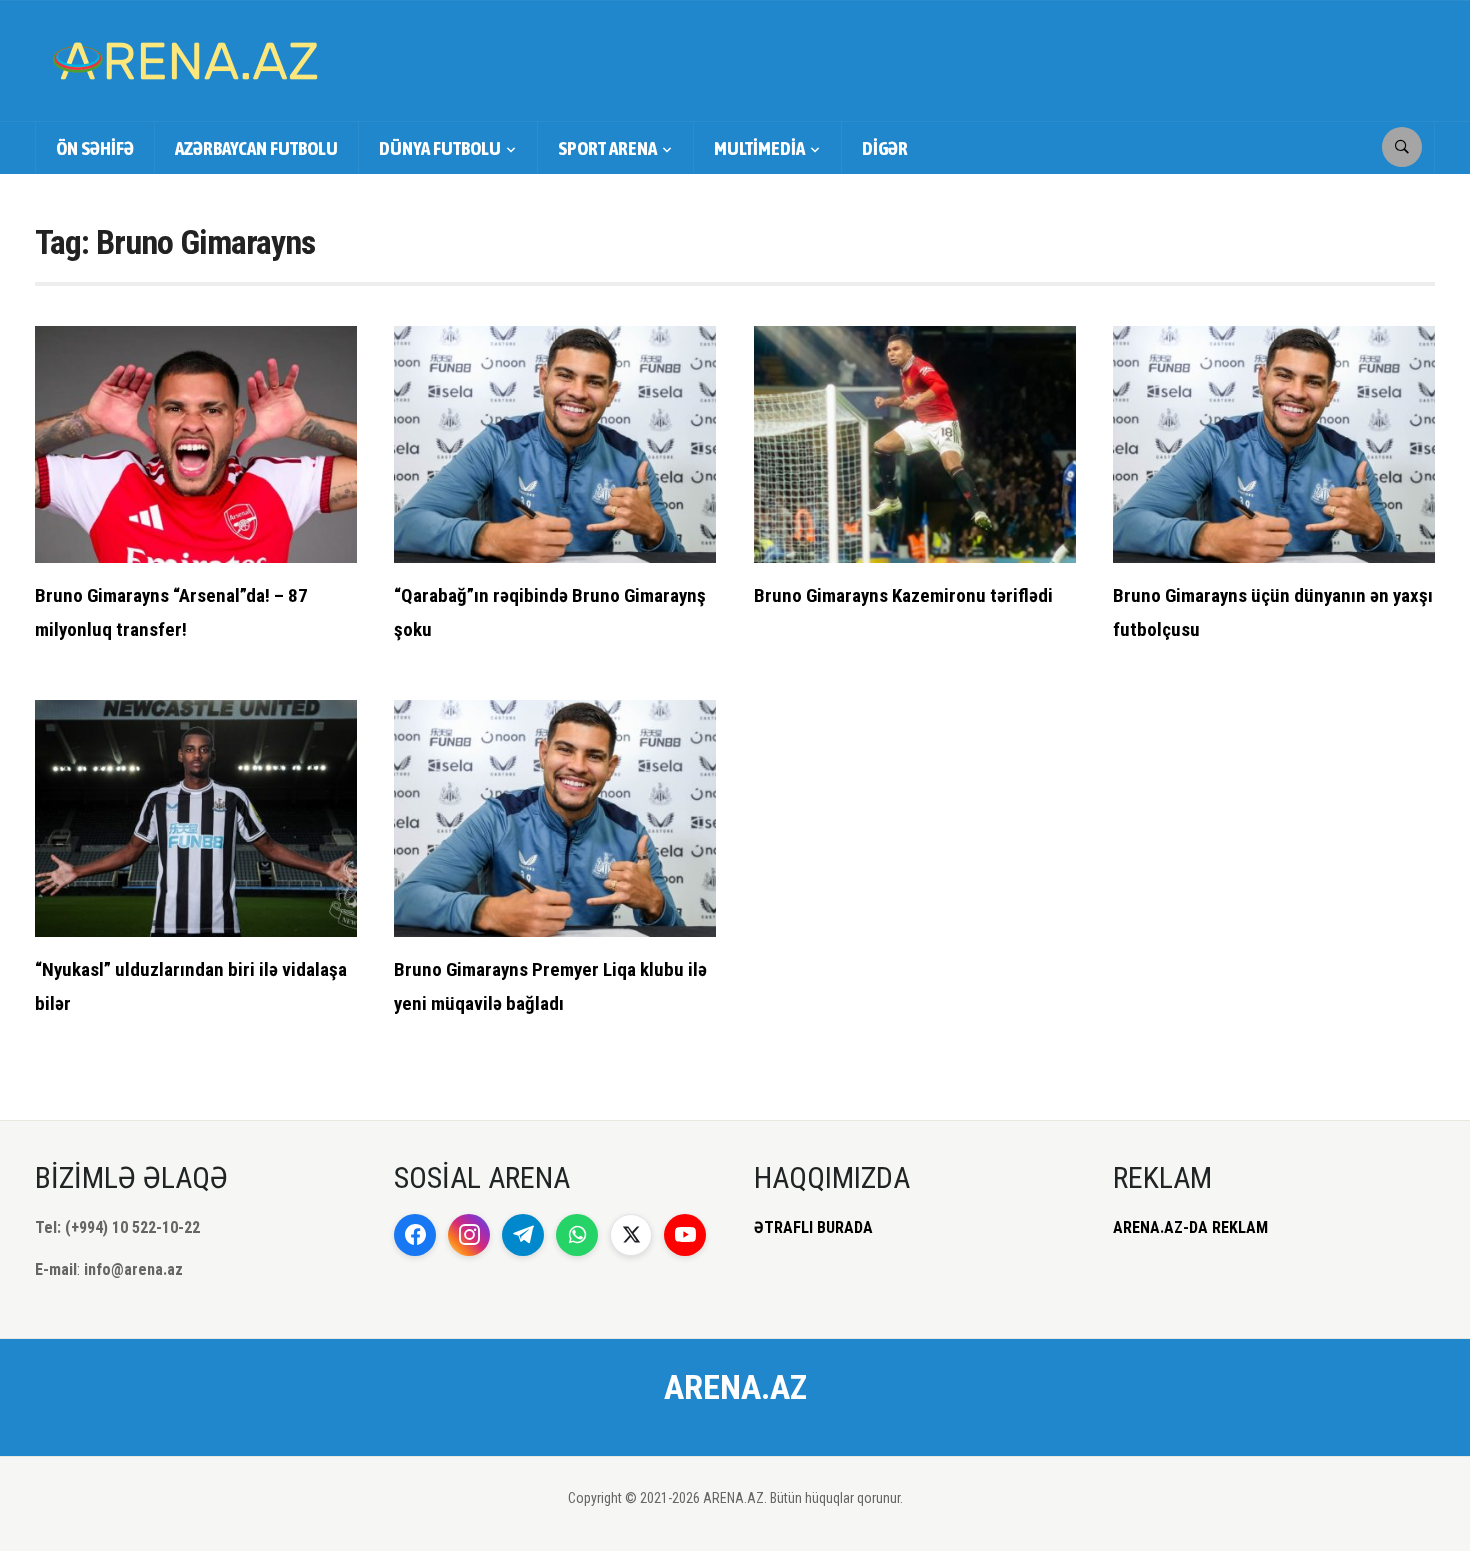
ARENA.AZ (735, 1387)
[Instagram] (469, 1235)
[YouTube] (685, 1235)
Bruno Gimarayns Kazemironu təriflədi (903, 595)
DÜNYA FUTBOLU (440, 148)
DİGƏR (885, 148)
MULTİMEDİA (759, 148)
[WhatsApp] (577, 1235)
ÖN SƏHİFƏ (95, 148)
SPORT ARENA (607, 148)
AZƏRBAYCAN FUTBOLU (256, 148)
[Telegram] (523, 1235)
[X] (631, 1235)
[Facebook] (415, 1235)
